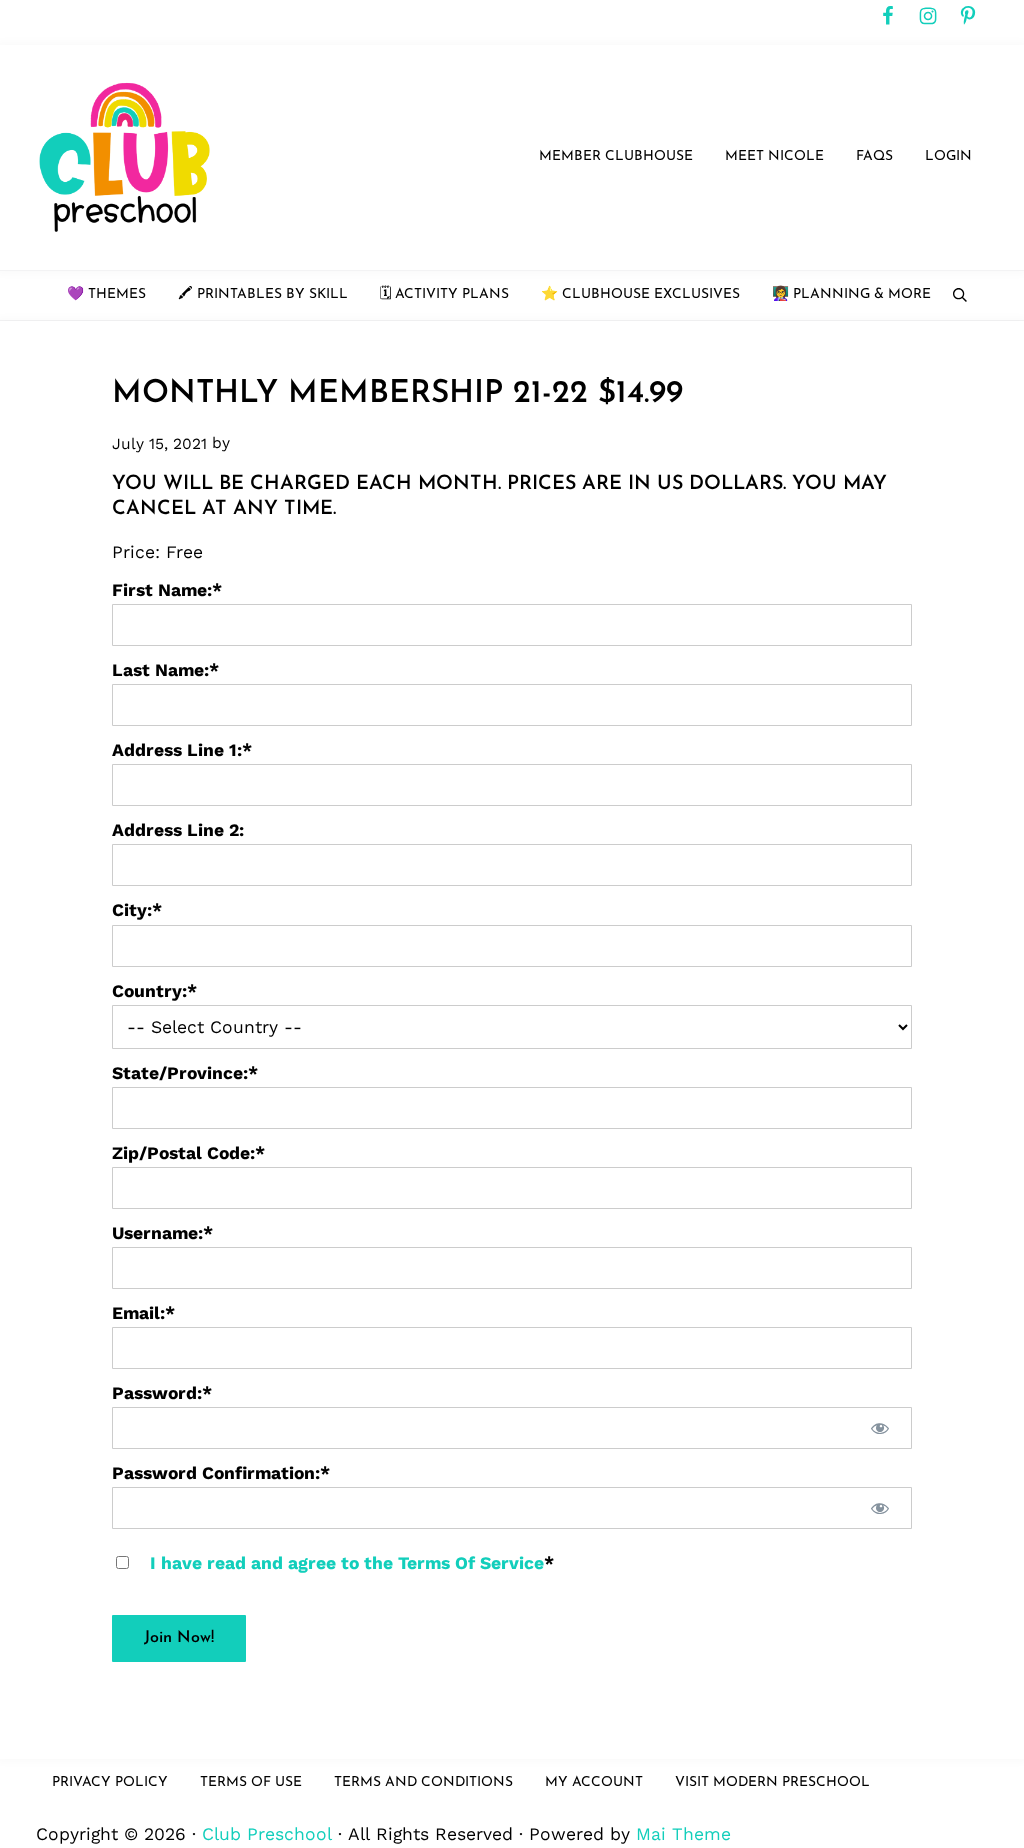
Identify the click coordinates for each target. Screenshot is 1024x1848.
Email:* (143, 1313)
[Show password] (879, 1428)
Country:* (154, 991)
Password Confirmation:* (221, 1473)
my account (594, 1782)
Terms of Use (251, 1782)
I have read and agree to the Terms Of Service (347, 1563)
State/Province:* (185, 1073)
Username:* (162, 1233)
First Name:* (167, 590)
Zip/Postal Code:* (188, 1153)
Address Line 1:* (182, 750)
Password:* (162, 1393)
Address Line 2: (178, 830)
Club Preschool (267, 1834)
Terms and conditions (423, 1782)
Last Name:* (165, 670)
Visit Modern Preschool (772, 1782)
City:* (137, 910)
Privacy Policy (110, 1782)
